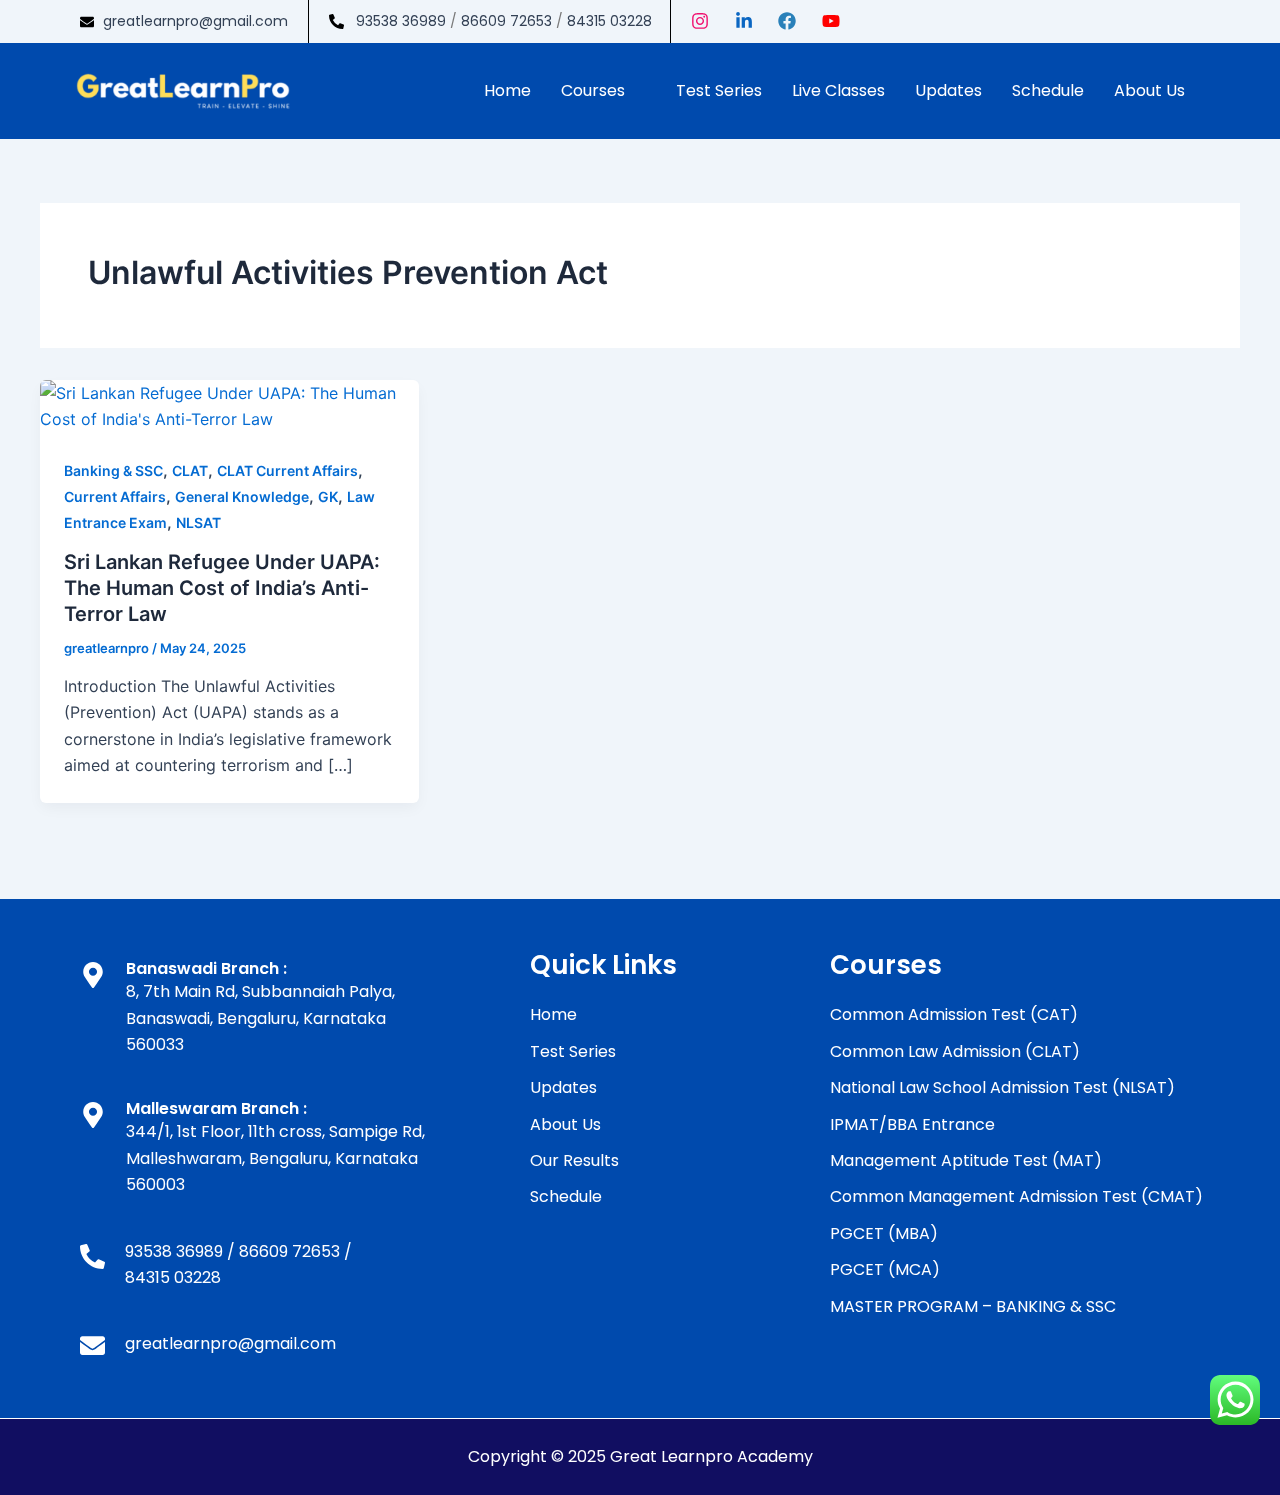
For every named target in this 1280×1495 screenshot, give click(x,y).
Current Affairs (115, 496)
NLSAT (198, 522)
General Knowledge (242, 496)
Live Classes (838, 90)
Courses (593, 90)
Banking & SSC (113, 470)
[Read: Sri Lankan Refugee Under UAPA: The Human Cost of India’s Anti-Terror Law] (229, 405)
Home (507, 90)
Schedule (1048, 90)
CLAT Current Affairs (287, 470)
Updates (948, 90)
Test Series (719, 90)
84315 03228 (609, 21)
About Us (1149, 90)
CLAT (190, 470)
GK (328, 496)
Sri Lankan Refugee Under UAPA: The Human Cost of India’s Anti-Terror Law (222, 588)
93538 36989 (401, 21)
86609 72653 (506, 21)
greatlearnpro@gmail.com (195, 21)
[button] (603, 91)
